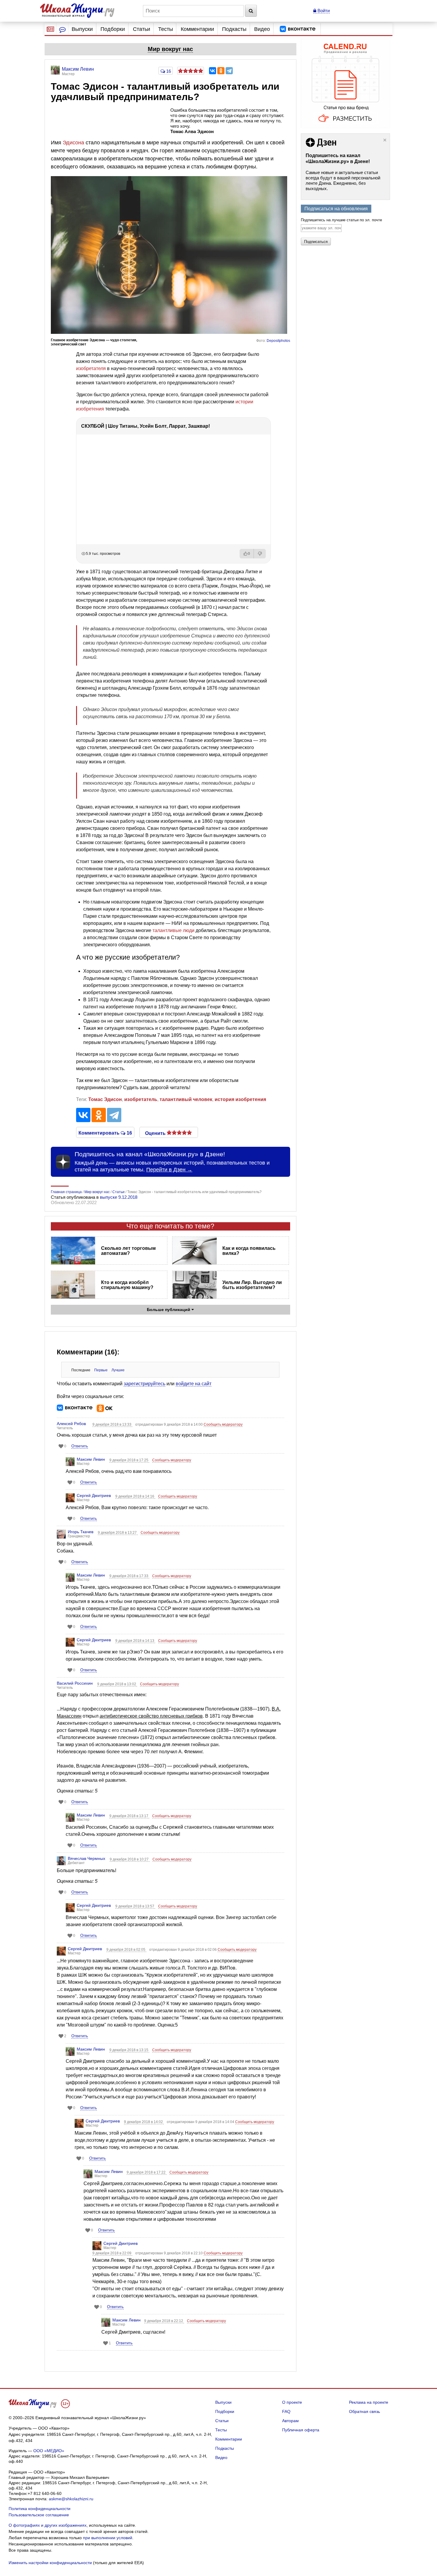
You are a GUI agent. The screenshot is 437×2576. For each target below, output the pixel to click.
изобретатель (141, 1099)
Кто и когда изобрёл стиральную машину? (127, 1285)
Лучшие (118, 1370)
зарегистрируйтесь (144, 1384)
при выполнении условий (108, 2538)
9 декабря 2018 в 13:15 (129, 2050)
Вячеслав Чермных (87, 1858)
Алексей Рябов (71, 1424)
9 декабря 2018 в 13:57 (135, 1906)
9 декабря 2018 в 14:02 (144, 2122)
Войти (323, 11)
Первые (101, 1370)
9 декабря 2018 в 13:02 (117, 1684)
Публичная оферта (301, 2430)
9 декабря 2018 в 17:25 (129, 1460)
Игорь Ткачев (81, 1532)
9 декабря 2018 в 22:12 (164, 2321)
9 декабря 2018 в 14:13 (135, 1641)
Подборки (113, 29)
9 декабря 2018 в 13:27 (118, 1533)
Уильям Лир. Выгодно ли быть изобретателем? (252, 1285)
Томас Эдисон (105, 1099)
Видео (262, 29)
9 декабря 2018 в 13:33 (112, 1424)
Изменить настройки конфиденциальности (50, 2563)
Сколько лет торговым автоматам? (128, 1251)
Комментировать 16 (105, 1133)
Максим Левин (91, 1459)
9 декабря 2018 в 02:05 (126, 1950)
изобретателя (91, 368)
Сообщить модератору (223, 1424)
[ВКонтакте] (213, 71)
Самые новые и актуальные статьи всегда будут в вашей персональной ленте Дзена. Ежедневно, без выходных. (343, 180)
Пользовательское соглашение (39, 2515)
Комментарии (197, 29)
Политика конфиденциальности (40, 2509)
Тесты (166, 29)
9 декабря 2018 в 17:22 (147, 2172)
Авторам (290, 2421)
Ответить (80, 1446)
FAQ (286, 2411)
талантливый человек (186, 1099)
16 (168, 71)
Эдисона (73, 143)
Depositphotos (278, 341)
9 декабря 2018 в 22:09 (112, 2253)
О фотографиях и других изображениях (48, 2525)
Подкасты (234, 29)
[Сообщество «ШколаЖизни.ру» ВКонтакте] (298, 29)
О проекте (292, 2402)
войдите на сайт (194, 1384)
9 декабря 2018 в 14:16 (135, 1496)
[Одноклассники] (221, 71)
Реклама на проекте (369, 2402)
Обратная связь (364, 2411)
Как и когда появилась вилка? (249, 1251)
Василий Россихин (75, 1683)
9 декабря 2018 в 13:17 (129, 1816)
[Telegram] (229, 71)
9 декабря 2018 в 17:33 (129, 1576)
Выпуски (82, 29)
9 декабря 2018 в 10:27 (130, 1859)
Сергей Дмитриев (94, 1495)
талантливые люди (173, 930)
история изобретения (240, 1099)
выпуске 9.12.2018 (119, 1197)
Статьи (142, 29)
